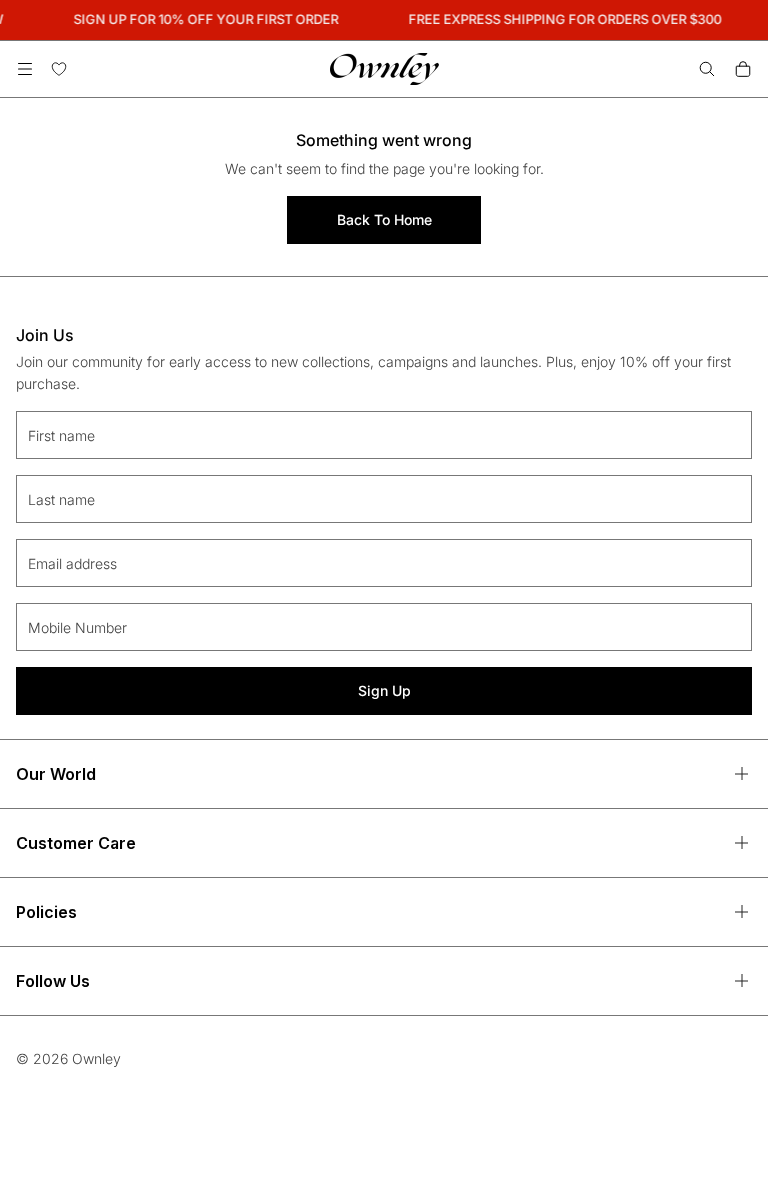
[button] (25, 69)
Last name (61, 499)
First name (61, 435)
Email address (72, 563)
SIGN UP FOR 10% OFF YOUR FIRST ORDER (203, 19)
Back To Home (384, 219)
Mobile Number (77, 627)
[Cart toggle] (743, 69)
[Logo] (384, 69)
